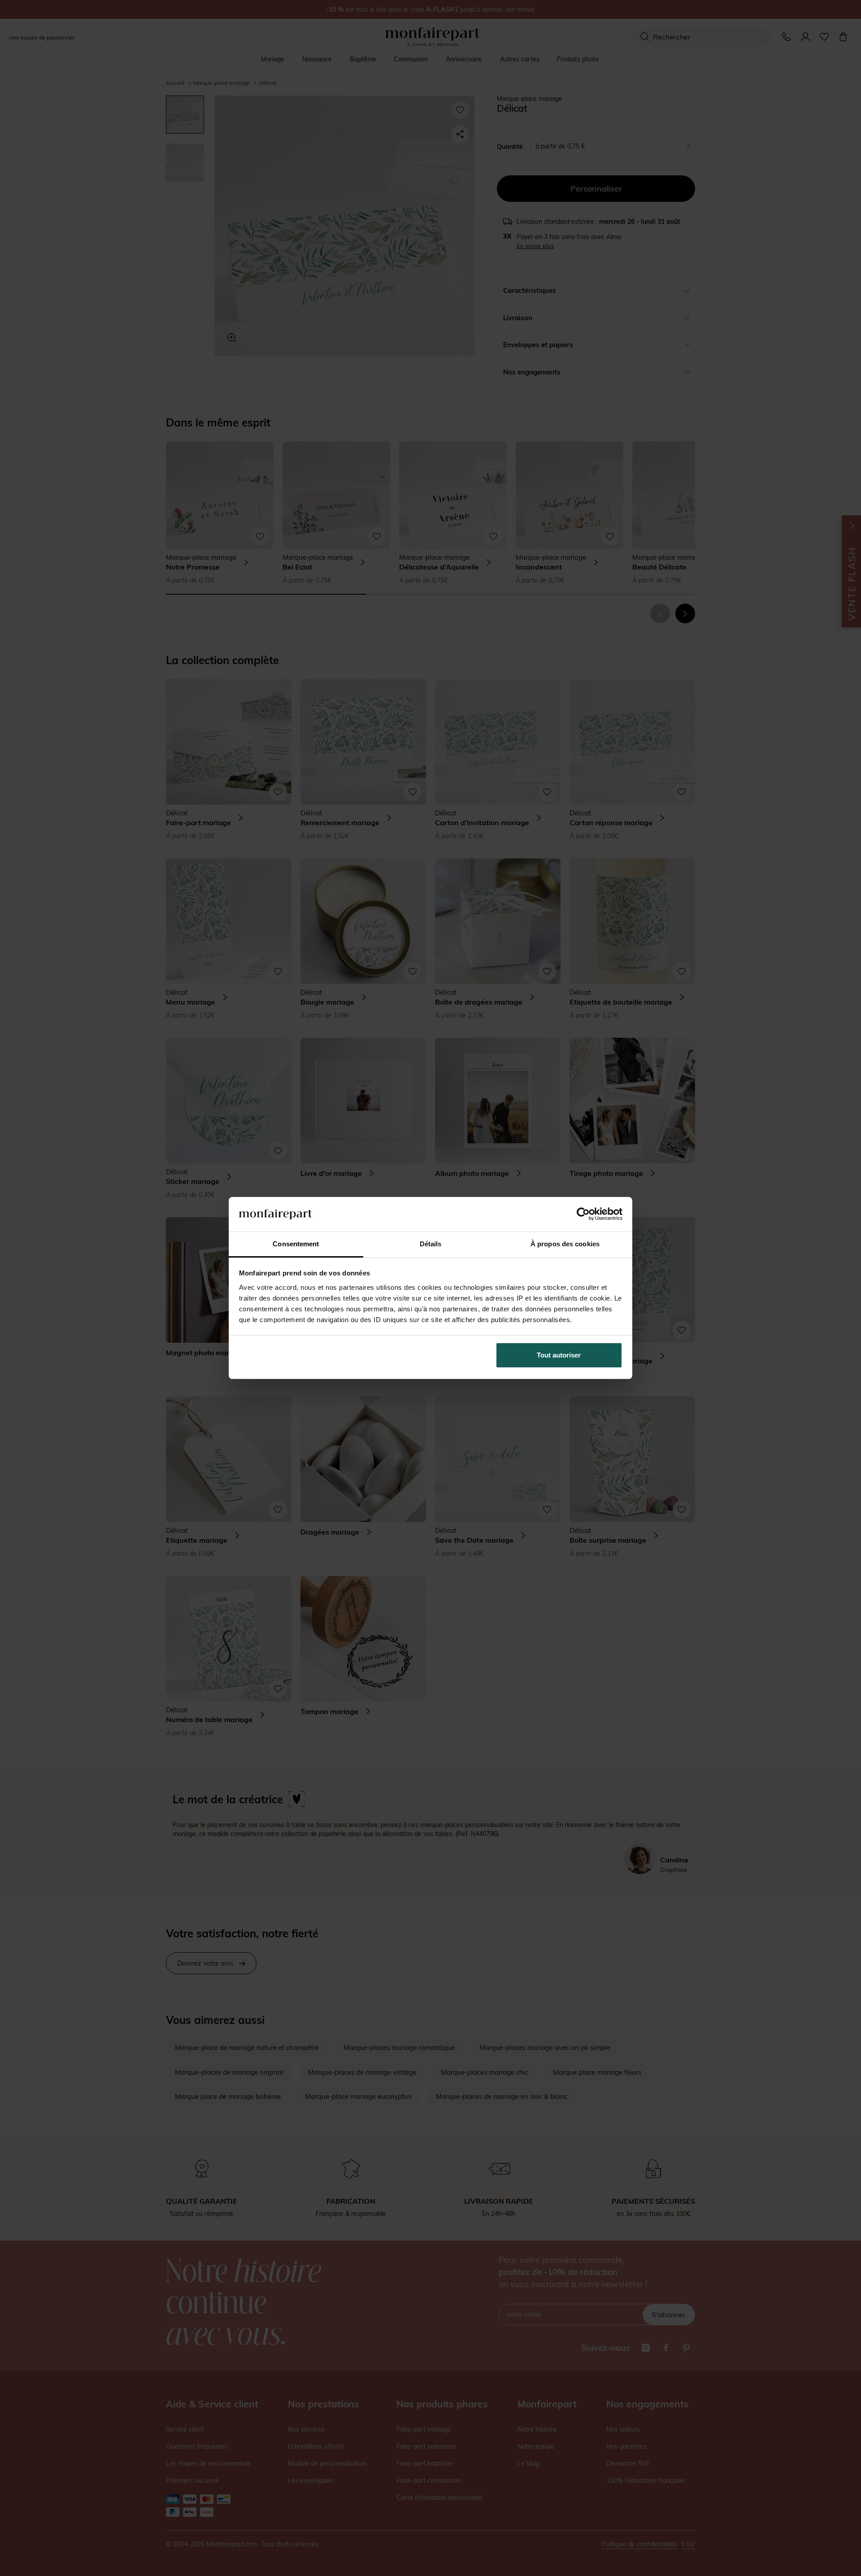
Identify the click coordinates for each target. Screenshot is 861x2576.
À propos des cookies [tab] (565, 1244)
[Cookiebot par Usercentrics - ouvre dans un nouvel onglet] (583, 1214)
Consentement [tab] (296, 1244)
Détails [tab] (431, 1244)
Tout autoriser (559, 1355)
